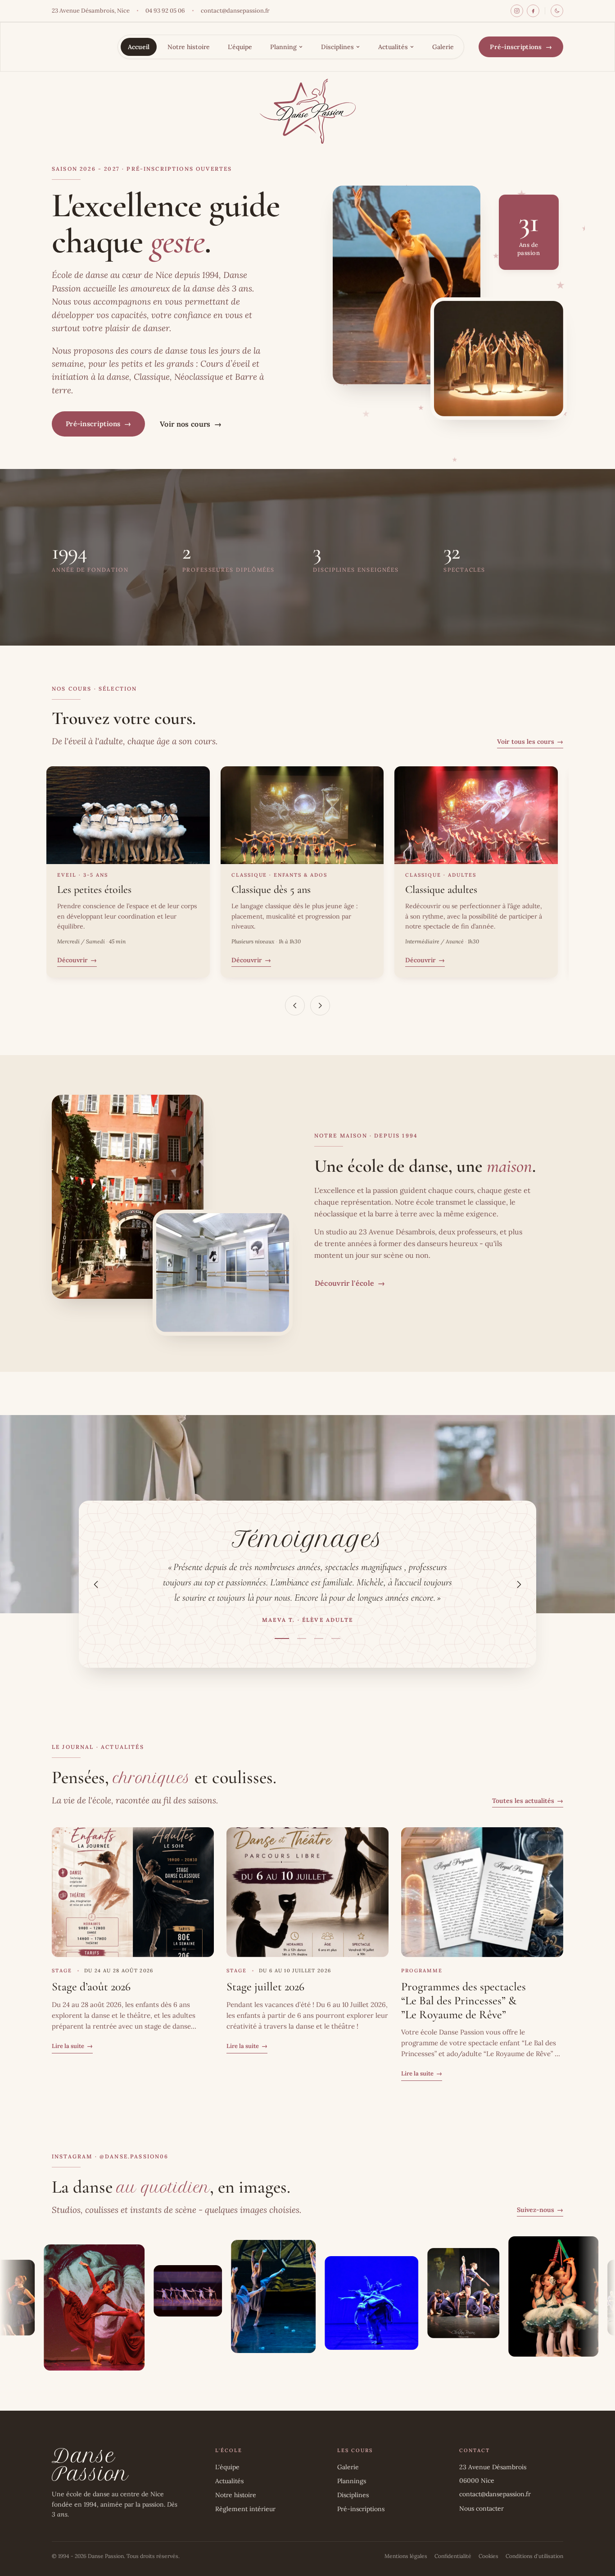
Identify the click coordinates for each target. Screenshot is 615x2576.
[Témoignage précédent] (96, 1584)
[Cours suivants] (320, 1006)
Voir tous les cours (530, 742)
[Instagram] (517, 11)
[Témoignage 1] (282, 1638)
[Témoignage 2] (302, 1638)
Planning (283, 47)
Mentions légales (406, 2556)
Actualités (393, 47)
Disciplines (337, 47)
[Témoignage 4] (336, 1638)
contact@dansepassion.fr (235, 11)
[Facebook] (533, 11)
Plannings (352, 2481)
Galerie (443, 47)
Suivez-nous (540, 2210)
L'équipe (240, 47)
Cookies (488, 2556)
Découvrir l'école (350, 1283)
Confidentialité (453, 2556)
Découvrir (77, 960)
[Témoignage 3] (319, 1638)
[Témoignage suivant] (519, 1584)
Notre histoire (189, 47)
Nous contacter (482, 2508)
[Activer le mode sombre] (557, 11)
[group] (307, 1584)
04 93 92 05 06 (165, 11)
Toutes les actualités (528, 1801)
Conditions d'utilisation (534, 2556)
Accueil (139, 47)
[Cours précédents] (295, 1006)
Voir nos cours (191, 424)
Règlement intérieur (245, 2509)
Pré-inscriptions (521, 47)
